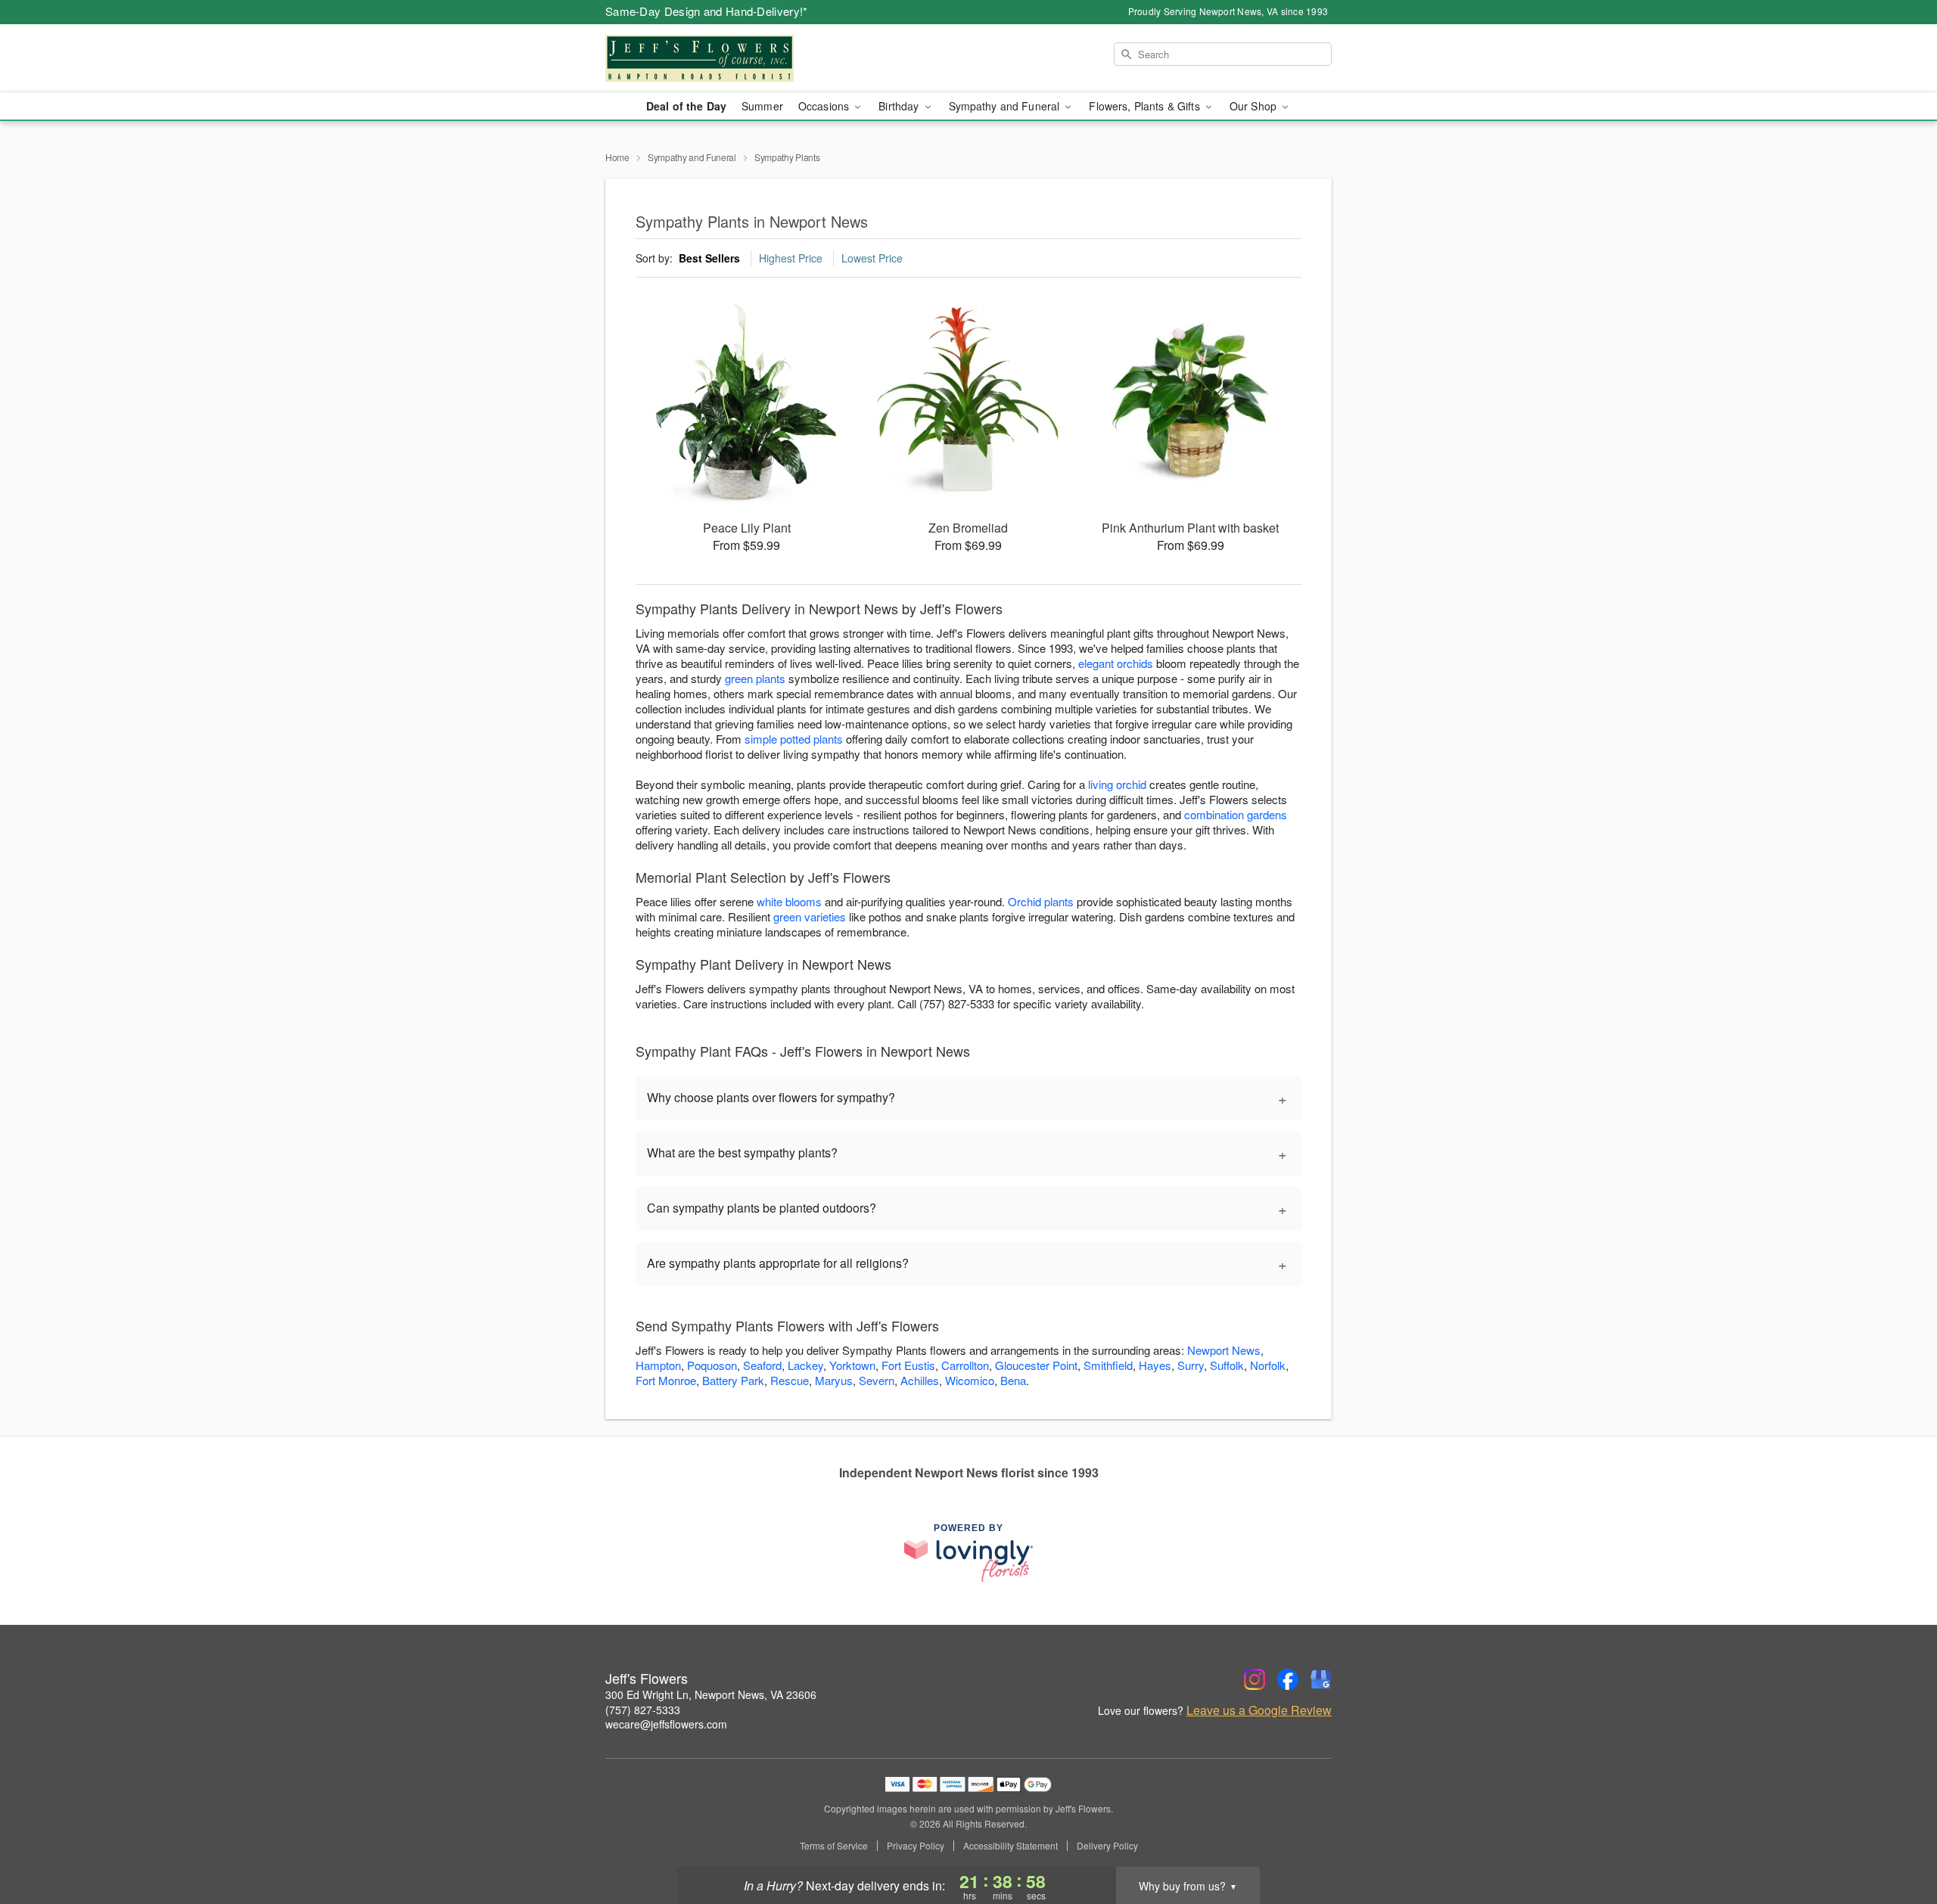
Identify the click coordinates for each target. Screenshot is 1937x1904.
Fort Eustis (908, 1365)
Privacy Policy (916, 1846)
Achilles (920, 1380)
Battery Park (733, 1380)
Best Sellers (709, 258)
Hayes (1155, 1365)
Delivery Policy (1107, 1846)
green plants (755, 678)
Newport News (1224, 1350)
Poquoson (712, 1365)
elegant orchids (1116, 663)
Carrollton (965, 1365)
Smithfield (1108, 1365)
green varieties (810, 916)
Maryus (834, 1380)
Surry (1191, 1365)
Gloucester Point (1036, 1365)
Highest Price (791, 258)
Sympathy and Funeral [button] (1006, 106)
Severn (877, 1380)
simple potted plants (794, 739)
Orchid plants (1041, 901)
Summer (762, 106)
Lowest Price (872, 258)
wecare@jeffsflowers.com (666, 1724)
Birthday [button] (900, 106)
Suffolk (1227, 1365)
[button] (1897, 1840)
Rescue (790, 1380)
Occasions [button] (825, 106)
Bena (1013, 1380)
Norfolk (1268, 1365)
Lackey (805, 1365)
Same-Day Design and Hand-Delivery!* (707, 11)
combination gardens (1236, 814)
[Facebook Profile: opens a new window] (1288, 1679)
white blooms (789, 901)
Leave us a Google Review (1259, 1710)
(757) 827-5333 (643, 1710)
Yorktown (852, 1365)
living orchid (1117, 784)
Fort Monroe (666, 1380)
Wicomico (970, 1380)
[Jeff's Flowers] (714, 58)
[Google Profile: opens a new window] (1321, 1679)
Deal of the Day (686, 106)
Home (617, 157)
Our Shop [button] (1255, 106)
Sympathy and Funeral (692, 157)
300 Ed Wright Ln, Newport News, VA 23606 (711, 1694)
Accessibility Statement (1010, 1846)
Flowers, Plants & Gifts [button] (1146, 106)
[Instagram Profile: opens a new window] (1255, 1679)
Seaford (762, 1365)
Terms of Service (834, 1846)
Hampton (658, 1365)
